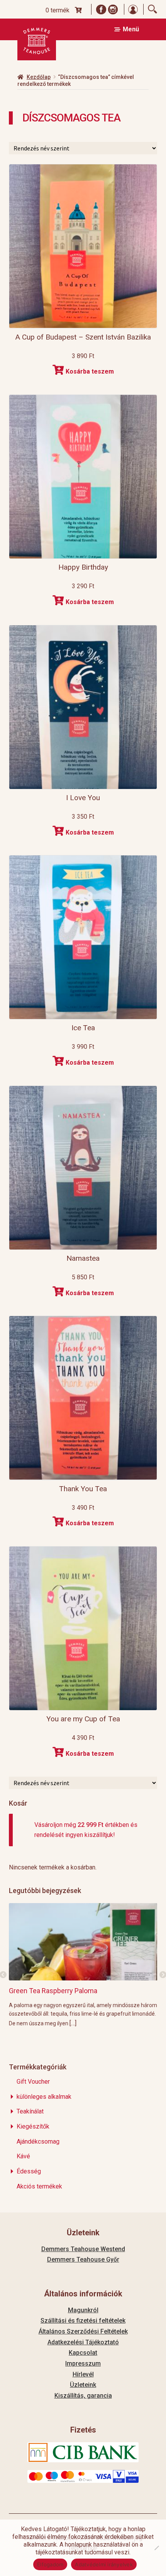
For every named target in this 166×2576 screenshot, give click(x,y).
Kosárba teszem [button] (90, 371)
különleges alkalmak (44, 2097)
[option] (83, 1965)
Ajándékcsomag (38, 2142)
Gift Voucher (33, 2082)
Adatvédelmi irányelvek (104, 2564)
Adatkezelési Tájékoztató (83, 2342)
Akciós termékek (39, 2186)
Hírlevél (83, 2374)
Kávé (23, 2156)
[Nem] (156, 2548)
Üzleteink (83, 2385)
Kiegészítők (33, 2126)
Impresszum (83, 2363)
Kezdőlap (39, 77)
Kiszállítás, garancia (83, 2396)
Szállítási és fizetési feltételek (83, 2321)
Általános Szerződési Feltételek (83, 2331)
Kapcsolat (83, 2353)
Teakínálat (30, 2111)
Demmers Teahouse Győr (83, 2259)
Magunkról (83, 2310)
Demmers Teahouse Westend (83, 2249)
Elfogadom (50, 2564)
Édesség (29, 2171)
